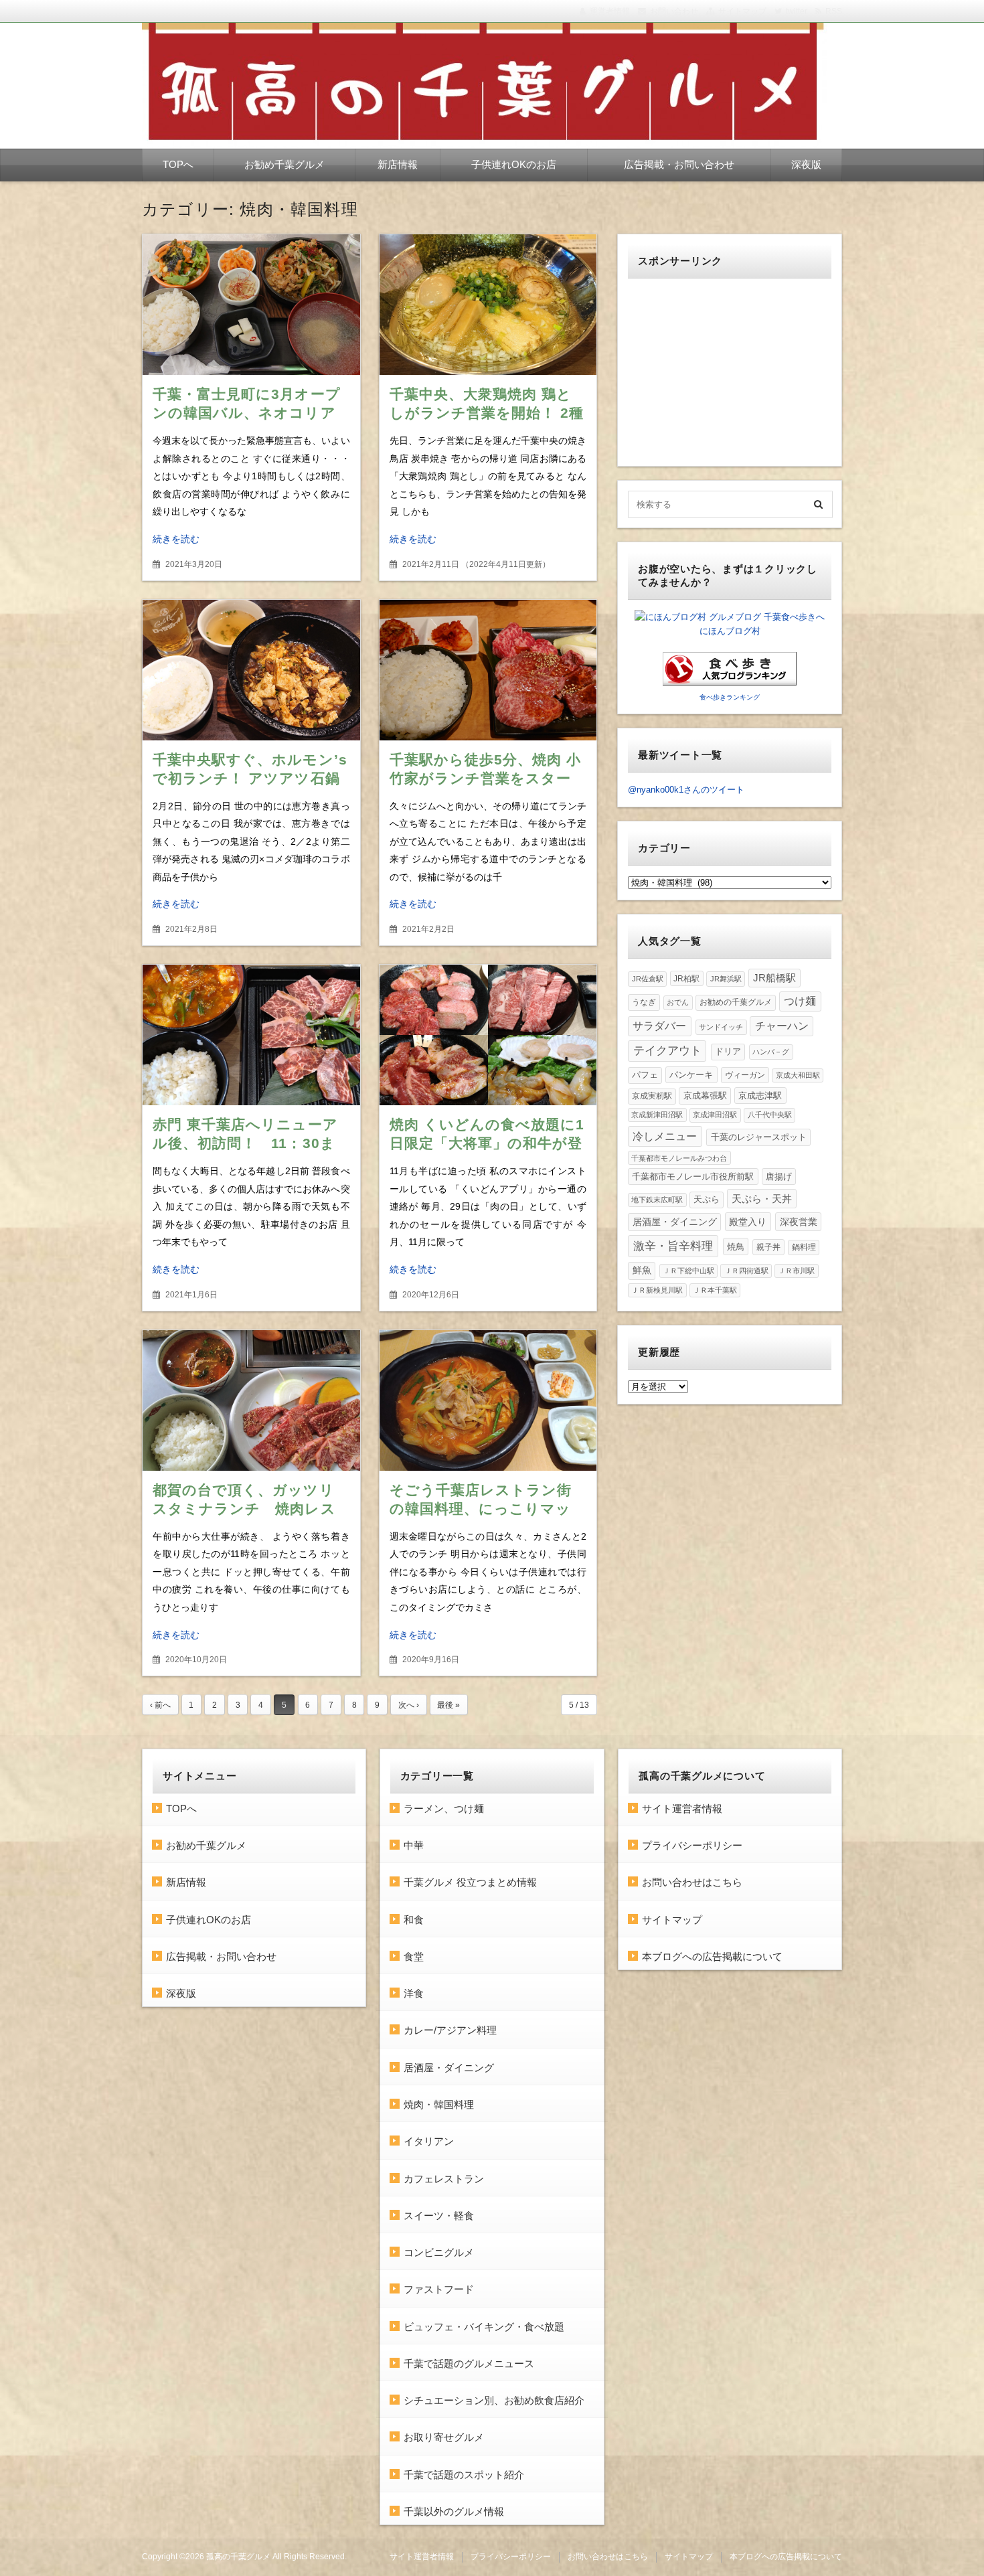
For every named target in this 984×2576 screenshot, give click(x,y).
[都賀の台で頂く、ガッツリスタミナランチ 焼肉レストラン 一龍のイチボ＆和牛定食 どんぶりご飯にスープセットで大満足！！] (251, 1400)
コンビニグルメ (439, 2252)
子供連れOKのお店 (514, 164)
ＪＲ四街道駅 (746, 1271)
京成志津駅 (760, 1096)
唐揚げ (779, 1177)
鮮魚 (642, 1270)
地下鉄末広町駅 (657, 1200)
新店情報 (398, 164)
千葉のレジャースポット (759, 1137)
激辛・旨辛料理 (673, 1246)
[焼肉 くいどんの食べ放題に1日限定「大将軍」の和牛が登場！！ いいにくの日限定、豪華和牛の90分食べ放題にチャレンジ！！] (488, 1035)
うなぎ (644, 1002)
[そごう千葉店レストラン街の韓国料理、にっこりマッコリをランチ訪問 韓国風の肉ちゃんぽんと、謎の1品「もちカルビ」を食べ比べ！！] (488, 1400)
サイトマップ (742, 11)
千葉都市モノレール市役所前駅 (693, 1177)
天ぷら (707, 1199)
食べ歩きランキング (730, 697)
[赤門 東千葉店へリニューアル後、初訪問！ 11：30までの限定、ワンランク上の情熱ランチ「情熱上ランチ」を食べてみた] (251, 1035)
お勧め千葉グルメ (284, 164)
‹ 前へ (160, 1705)
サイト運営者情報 (682, 1808)
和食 (414, 1920)
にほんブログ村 (730, 631)
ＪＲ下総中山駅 (688, 1271)
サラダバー (659, 1026)
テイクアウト (667, 1051)
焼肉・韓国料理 (439, 2104)
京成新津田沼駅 (657, 1115)
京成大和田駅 (798, 1075)
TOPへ (178, 164)
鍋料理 (804, 1247)
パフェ (645, 1075)
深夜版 (806, 164)
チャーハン (782, 1026)
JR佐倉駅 (648, 979)
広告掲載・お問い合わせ (679, 164)
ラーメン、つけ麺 (444, 1808)
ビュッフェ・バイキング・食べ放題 (484, 2327)
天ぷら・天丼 (762, 1199)
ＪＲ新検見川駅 (657, 1290)
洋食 (414, 1993)
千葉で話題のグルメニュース (469, 2363)
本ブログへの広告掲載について (712, 1956)
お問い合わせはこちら (692, 1882)
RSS (834, 11)
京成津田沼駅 (715, 1115)
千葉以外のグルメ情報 (454, 2511)
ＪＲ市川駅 (796, 1271)
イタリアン (429, 2141)
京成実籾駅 (652, 1096)
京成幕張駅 (705, 1096)
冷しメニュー (665, 1136)
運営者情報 (610, 11)
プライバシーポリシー (692, 1845)
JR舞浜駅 (726, 979)
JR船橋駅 (774, 978)
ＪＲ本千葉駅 (715, 1290)
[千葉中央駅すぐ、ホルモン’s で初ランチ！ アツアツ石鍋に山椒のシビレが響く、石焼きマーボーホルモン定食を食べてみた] (251, 670)
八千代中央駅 (770, 1115)
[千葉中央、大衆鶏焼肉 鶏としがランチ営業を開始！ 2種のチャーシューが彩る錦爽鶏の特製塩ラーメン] (488, 305)
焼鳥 (736, 1247)
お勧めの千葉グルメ (736, 1002)
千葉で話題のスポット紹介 (464, 2475)
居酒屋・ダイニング (675, 1222)
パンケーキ (691, 1075)
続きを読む (176, 539)
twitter (797, 11)
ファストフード (439, 2289)
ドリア (728, 1051)
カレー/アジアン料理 (450, 2030)
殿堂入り (748, 1222)
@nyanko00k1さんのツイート (686, 790)
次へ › (409, 1705)
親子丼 (768, 1247)
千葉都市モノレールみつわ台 (679, 1158)
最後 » (448, 1705)
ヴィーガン (745, 1075)
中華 (414, 1845)
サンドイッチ (721, 1027)
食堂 (414, 1956)
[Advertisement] (730, 372)
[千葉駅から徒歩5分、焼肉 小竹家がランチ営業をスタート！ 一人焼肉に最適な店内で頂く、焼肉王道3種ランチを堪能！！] (488, 670)
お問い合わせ (674, 11)
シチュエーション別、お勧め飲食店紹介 (494, 2400)
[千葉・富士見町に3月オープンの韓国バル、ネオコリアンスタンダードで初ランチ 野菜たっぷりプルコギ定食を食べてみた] (251, 305)
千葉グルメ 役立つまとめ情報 (470, 1882)
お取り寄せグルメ (444, 2437)
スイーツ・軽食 (439, 2216)
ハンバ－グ (771, 1052)
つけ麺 (800, 1001)
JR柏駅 (686, 978)
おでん (678, 1002)
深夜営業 (799, 1222)
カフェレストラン (444, 2179)
